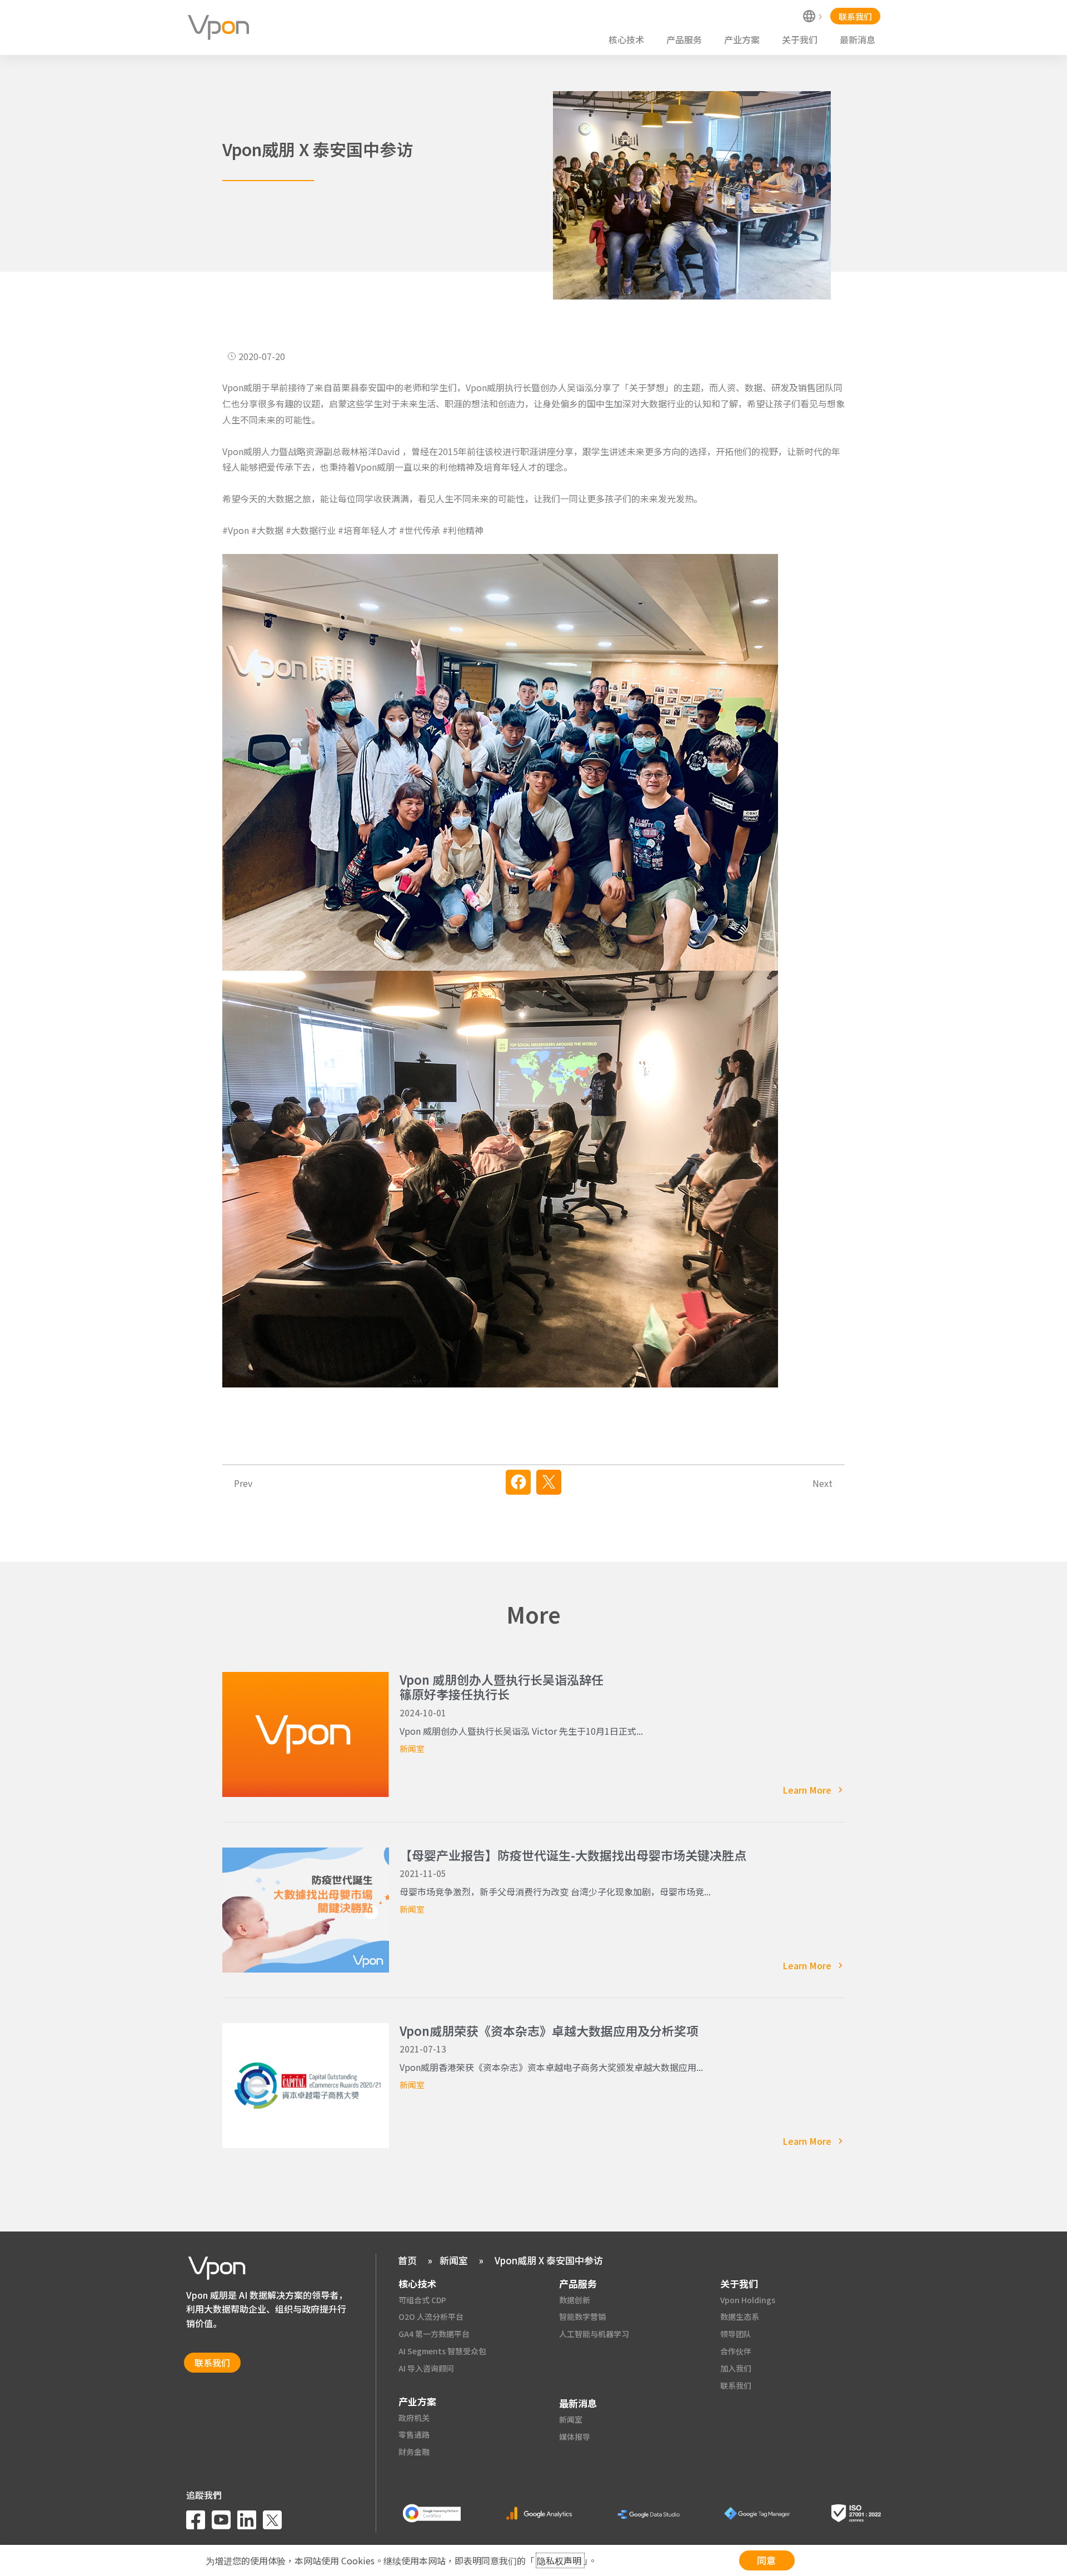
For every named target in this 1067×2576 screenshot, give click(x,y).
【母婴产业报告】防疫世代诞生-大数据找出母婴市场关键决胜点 (573, 1855)
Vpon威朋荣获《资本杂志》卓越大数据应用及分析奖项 (549, 2030)
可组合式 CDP (422, 2300)
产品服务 (684, 39)
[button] (518, 1482)
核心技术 (626, 39)
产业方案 (742, 39)
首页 (407, 2260)
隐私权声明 (560, 2560)
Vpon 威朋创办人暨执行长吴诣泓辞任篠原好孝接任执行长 (502, 1686)
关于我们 (800, 39)
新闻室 (412, 1748)
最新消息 (857, 39)
